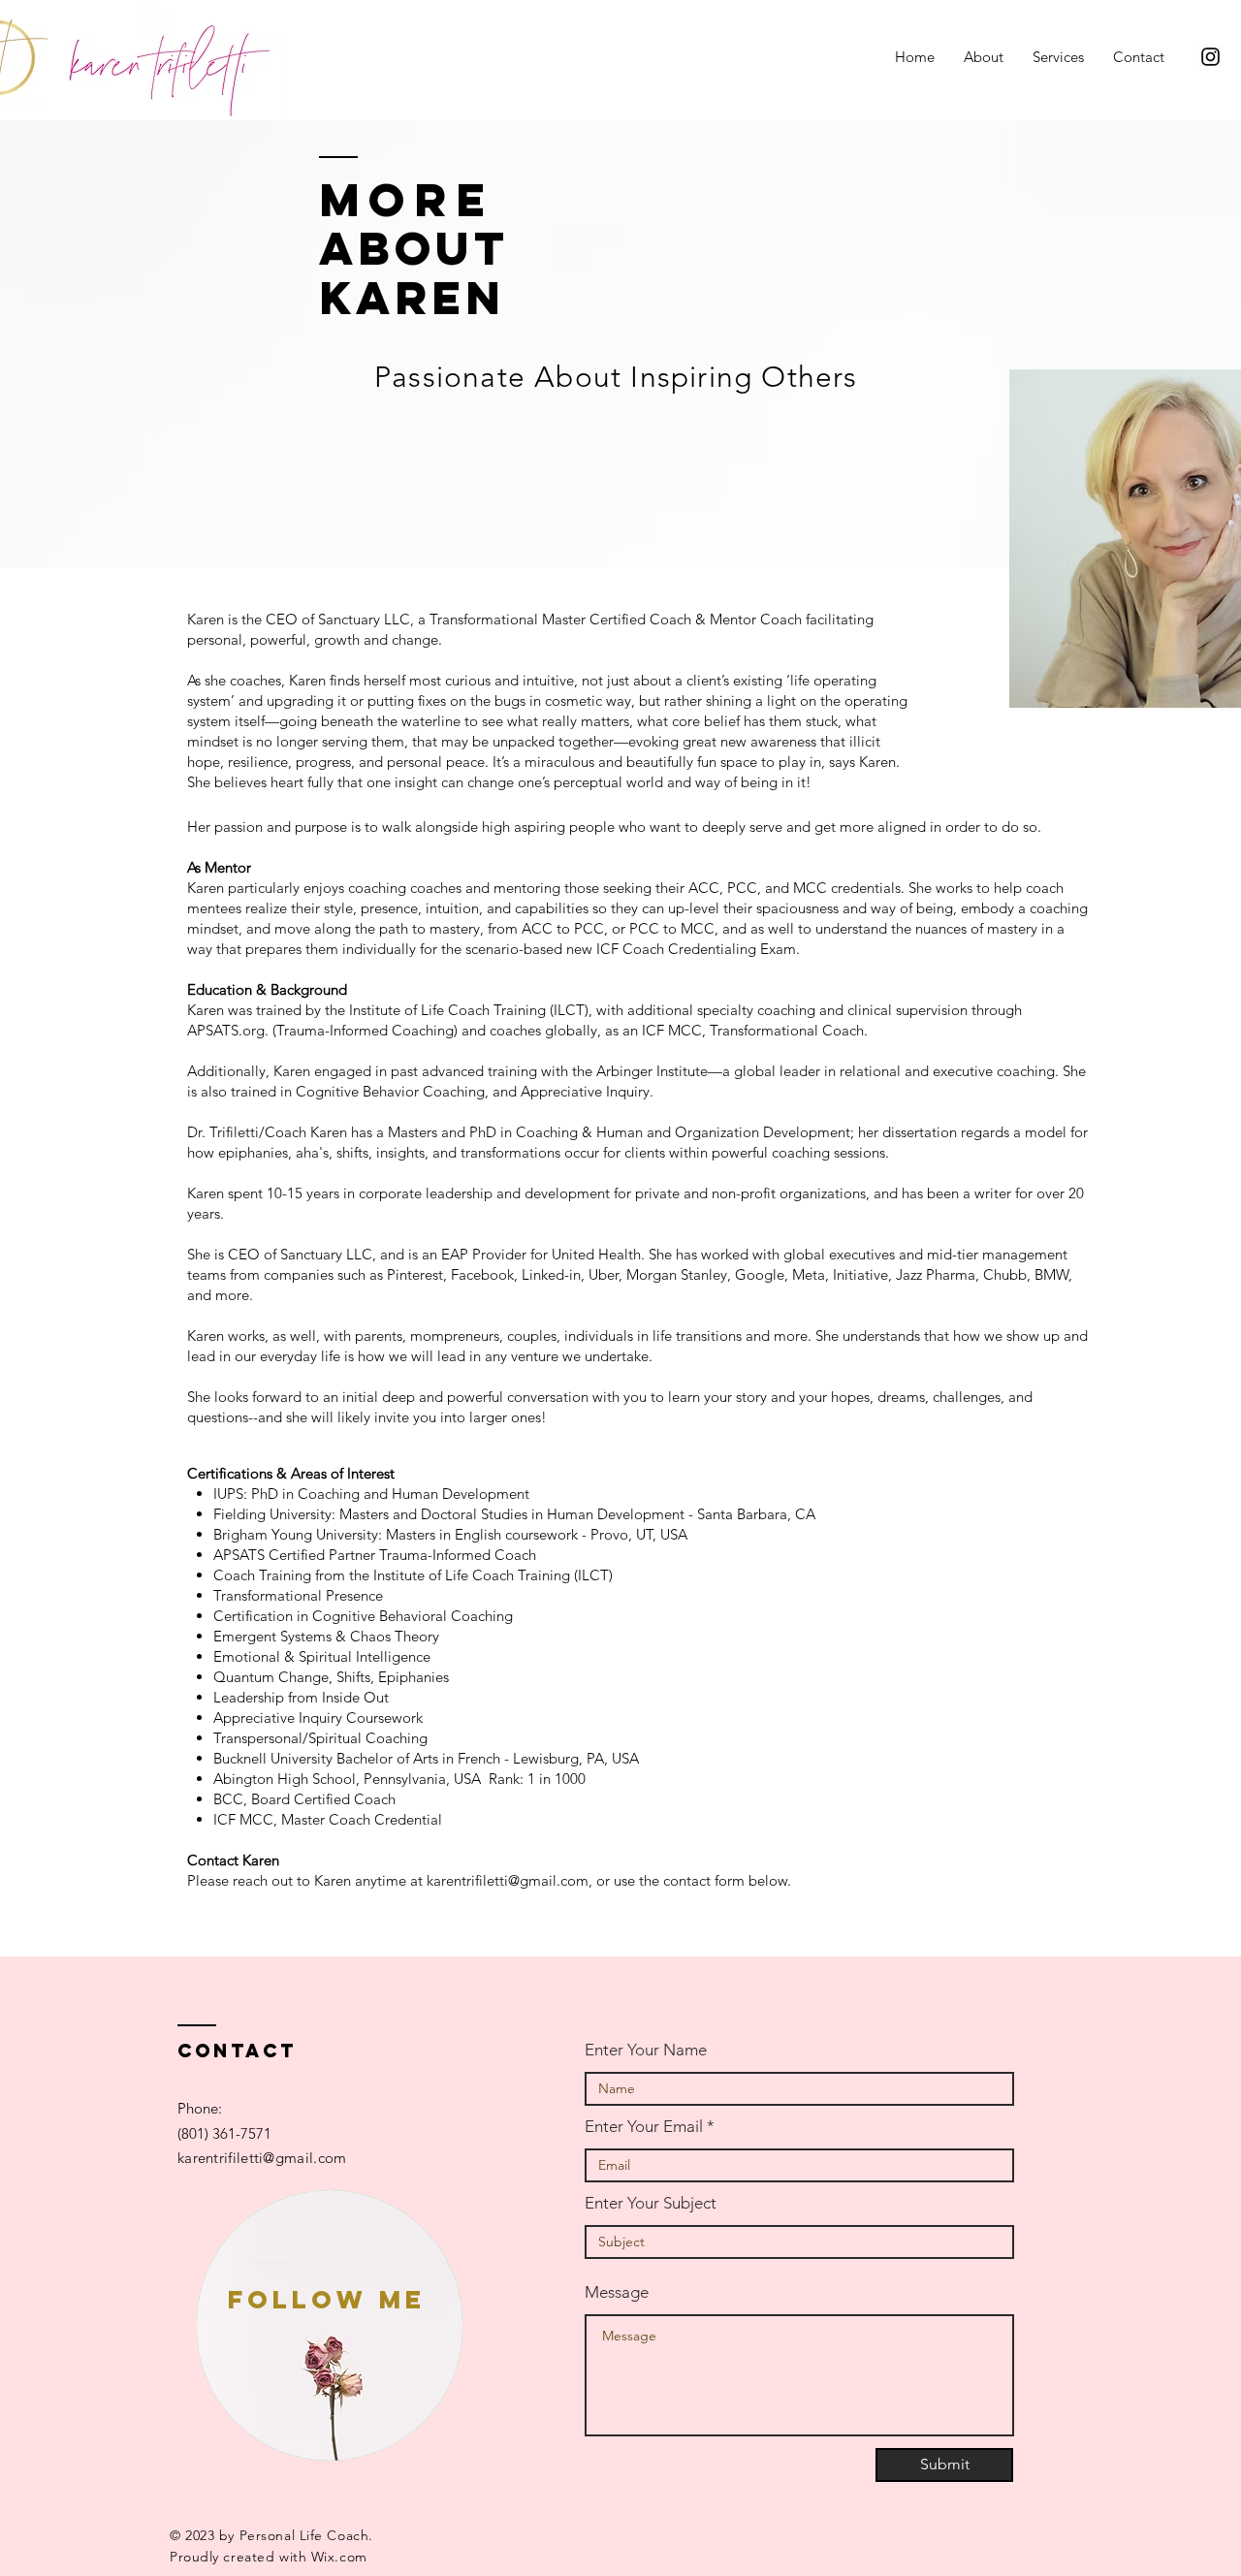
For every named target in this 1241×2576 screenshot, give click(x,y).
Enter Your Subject (651, 2203)
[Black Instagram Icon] (1210, 57)
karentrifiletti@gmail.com (508, 1880)
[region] (330, 2325)
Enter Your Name (646, 2050)
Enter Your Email (644, 2127)
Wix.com (339, 2557)
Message (617, 2292)
